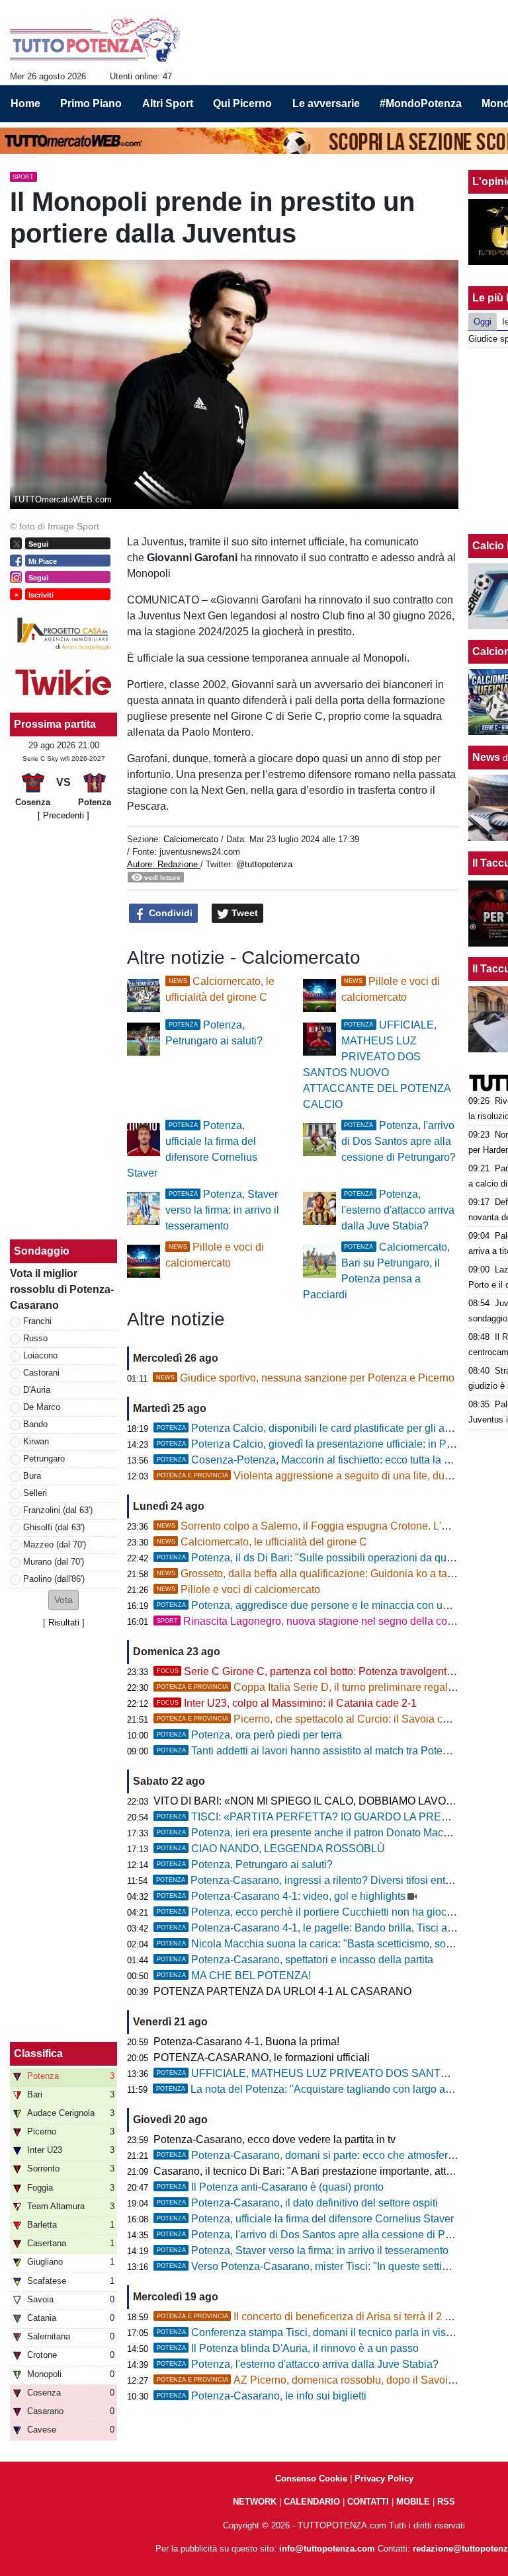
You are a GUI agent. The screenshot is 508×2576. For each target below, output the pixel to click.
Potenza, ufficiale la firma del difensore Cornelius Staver (305, 2219)
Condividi (169, 913)
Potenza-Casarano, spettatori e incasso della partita (295, 1960)
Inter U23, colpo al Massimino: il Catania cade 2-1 (287, 1703)
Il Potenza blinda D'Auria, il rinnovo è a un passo (288, 2348)
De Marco (42, 1407)
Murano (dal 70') (54, 1562)
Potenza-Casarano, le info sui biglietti (262, 2396)
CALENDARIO (312, 2502)
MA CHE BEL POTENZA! (234, 1975)
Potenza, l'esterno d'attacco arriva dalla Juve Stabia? (398, 1210)
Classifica (38, 2053)
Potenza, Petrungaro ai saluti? (245, 1864)
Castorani (41, 1373)
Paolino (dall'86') (54, 1579)
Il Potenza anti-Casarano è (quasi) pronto (270, 2187)
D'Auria (37, 1390)
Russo (35, 1338)
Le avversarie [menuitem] (326, 103)
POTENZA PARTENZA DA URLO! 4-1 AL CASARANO (282, 1991)
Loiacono (40, 1355)
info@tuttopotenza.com (327, 2549)
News (486, 757)
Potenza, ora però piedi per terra (249, 1735)
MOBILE (413, 2502)
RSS (446, 2502)
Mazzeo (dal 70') (55, 1544)
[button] (63, 1600)
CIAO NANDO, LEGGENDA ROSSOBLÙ (271, 1849)
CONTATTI (368, 2502)
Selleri (35, 1493)
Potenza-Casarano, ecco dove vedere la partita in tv (275, 2139)
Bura (32, 1476)
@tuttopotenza (264, 864)
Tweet (243, 913)
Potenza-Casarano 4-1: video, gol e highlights (281, 1896)
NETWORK (255, 2502)
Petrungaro (44, 1459)
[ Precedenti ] (63, 815)
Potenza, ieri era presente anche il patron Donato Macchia (310, 1833)
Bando (35, 1424)
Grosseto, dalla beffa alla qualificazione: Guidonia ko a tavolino (316, 1574)
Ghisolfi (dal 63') (54, 1527)
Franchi (37, 1321)
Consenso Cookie (311, 2478)
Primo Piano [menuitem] (91, 103)
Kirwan (36, 1441)
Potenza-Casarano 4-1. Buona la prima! (246, 2042)
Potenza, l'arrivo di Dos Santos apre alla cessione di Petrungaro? (399, 1141)
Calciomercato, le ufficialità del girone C (262, 1542)
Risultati (64, 1622)
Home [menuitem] (25, 103)
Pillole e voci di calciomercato (238, 1589)
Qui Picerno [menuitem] (242, 103)
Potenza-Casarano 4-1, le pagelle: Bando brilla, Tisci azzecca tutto (330, 1928)
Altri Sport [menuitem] (168, 103)
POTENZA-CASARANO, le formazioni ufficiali (262, 2057)
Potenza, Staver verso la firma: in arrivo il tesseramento (222, 1210)
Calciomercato (191, 839)
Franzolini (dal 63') (58, 1510)
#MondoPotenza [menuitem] (421, 103)
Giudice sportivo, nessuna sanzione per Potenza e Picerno (305, 1378)
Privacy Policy (384, 2478)
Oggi (483, 322)
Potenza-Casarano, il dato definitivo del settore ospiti (297, 2203)
